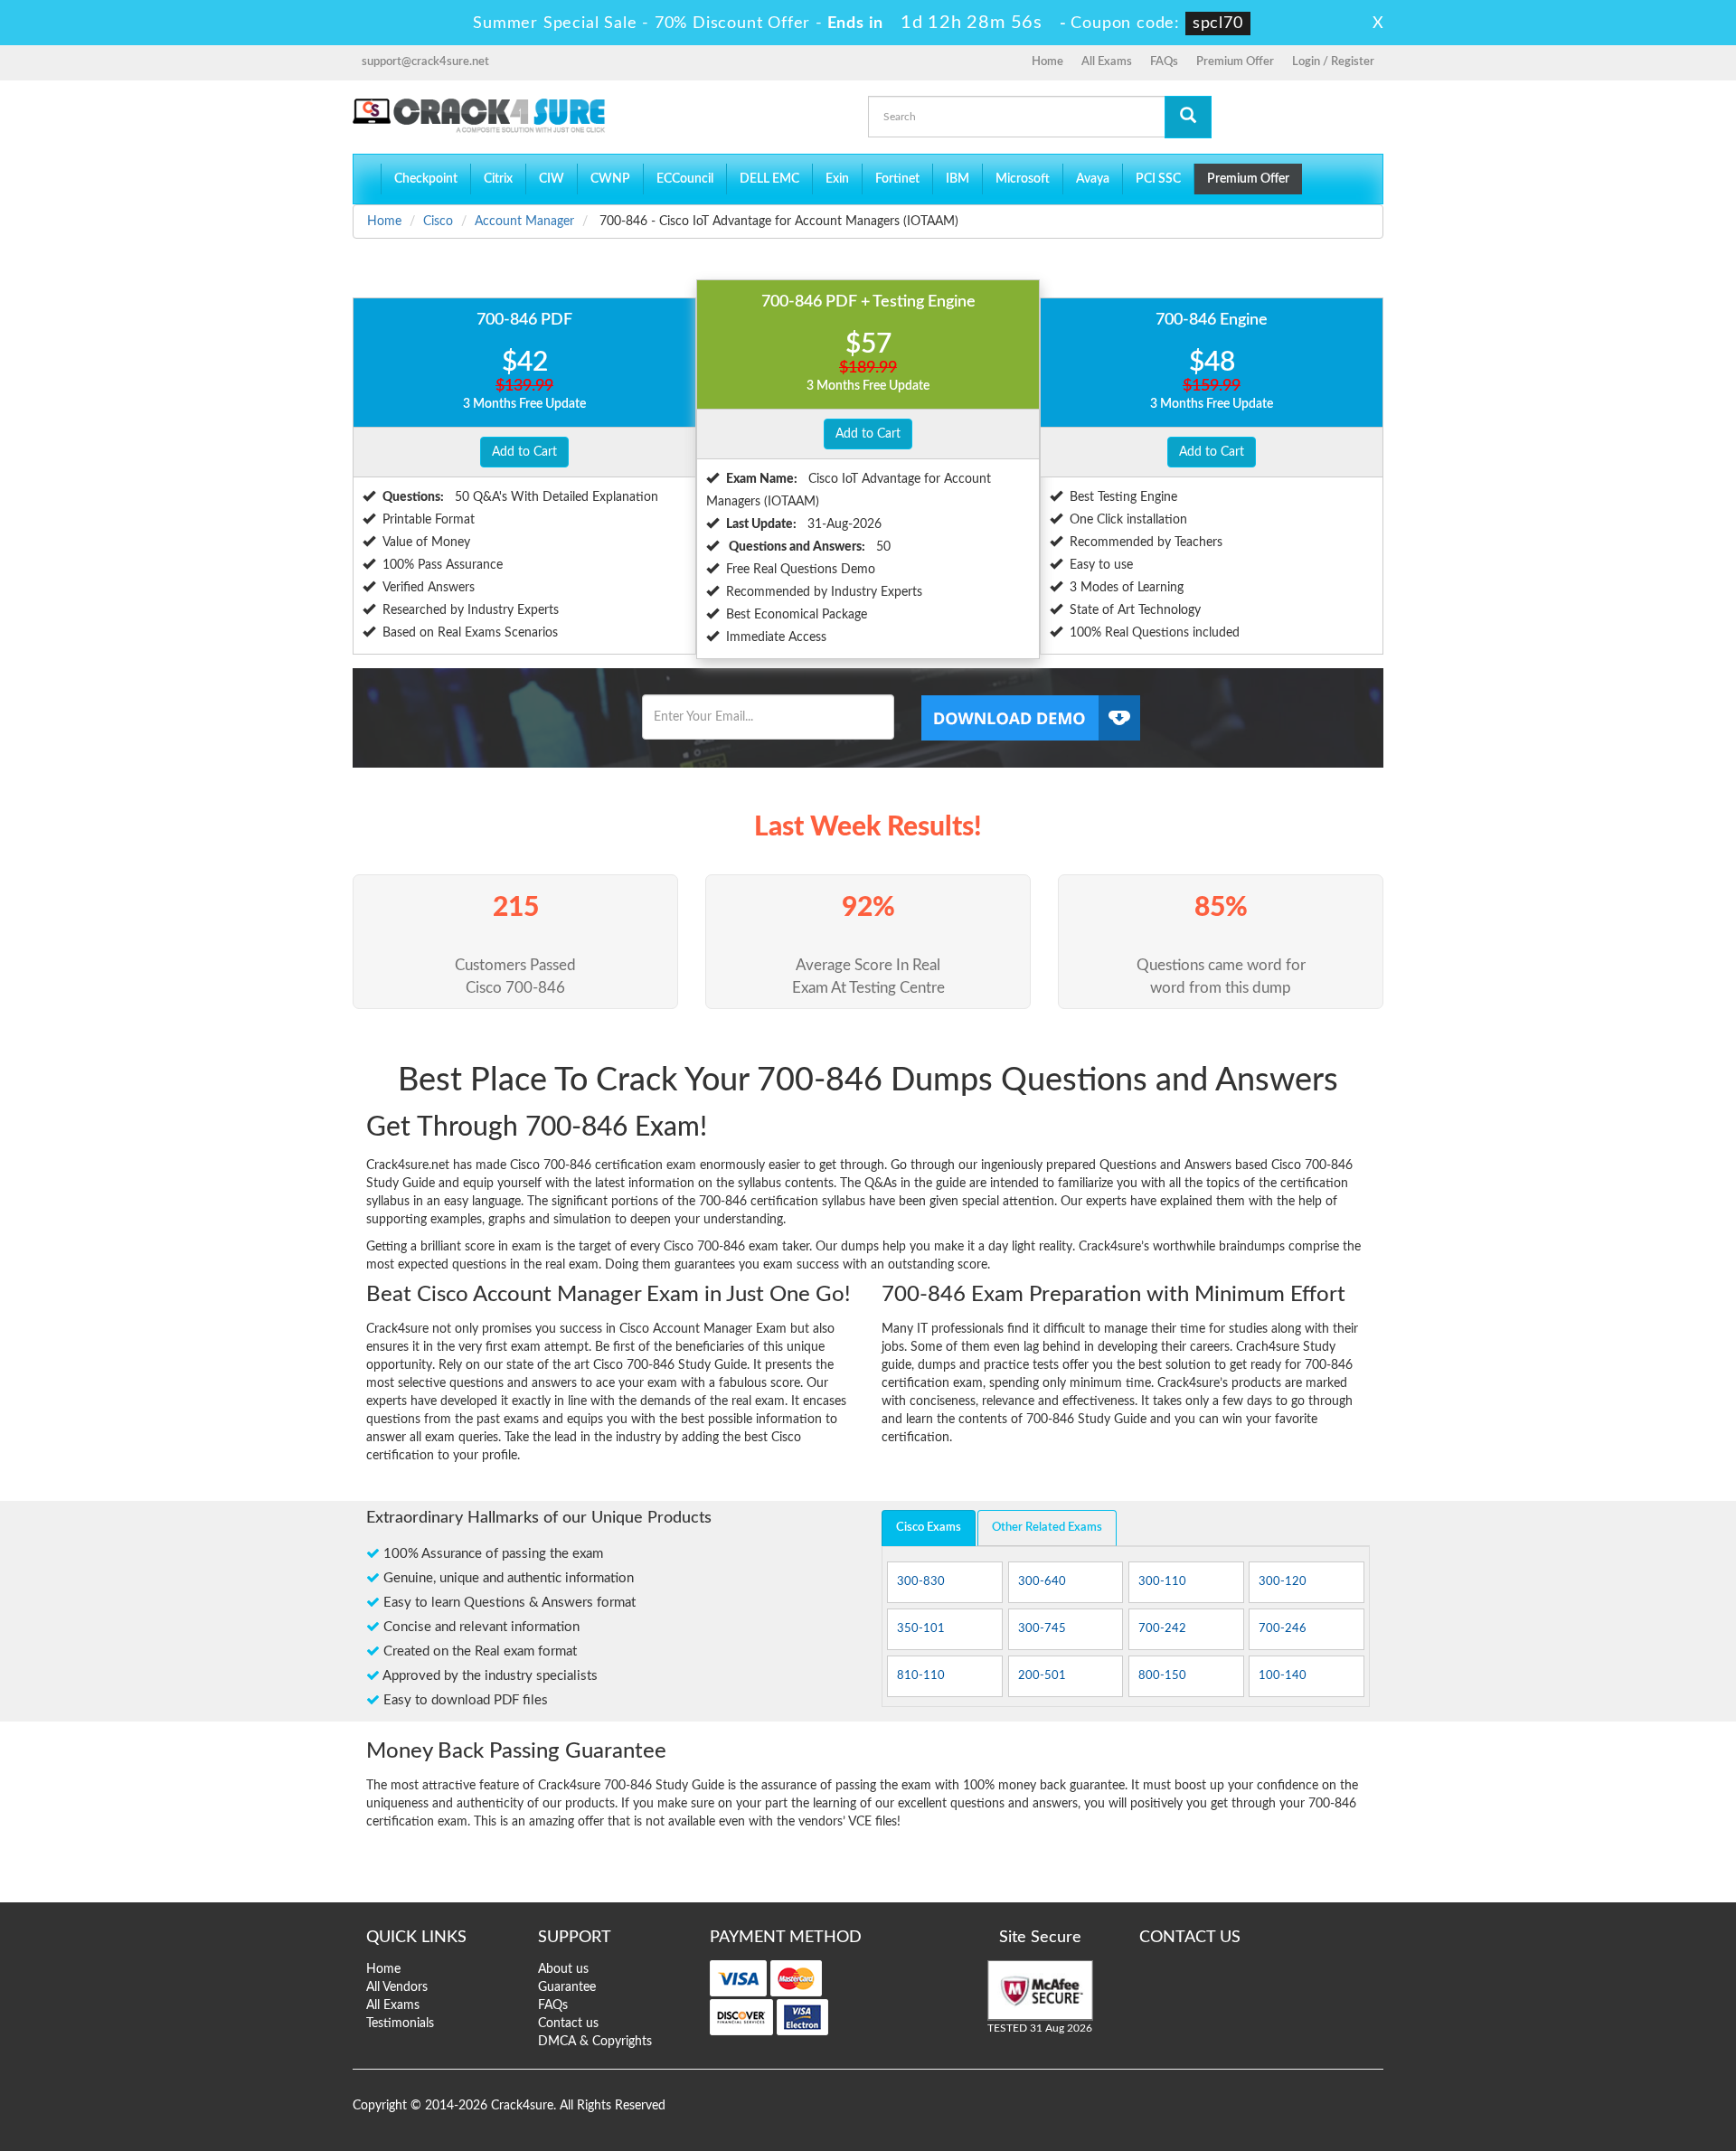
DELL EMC (769, 179)
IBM (958, 179)
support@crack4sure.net (425, 62)
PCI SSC (1158, 179)
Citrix (498, 179)
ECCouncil (685, 179)
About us (563, 1969)
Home (1047, 62)
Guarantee (567, 1987)
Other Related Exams (1047, 1528)
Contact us (568, 2024)
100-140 (1283, 1676)
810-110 (921, 1676)
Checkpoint (426, 179)
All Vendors (397, 1987)
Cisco (438, 222)
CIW (552, 179)
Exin (837, 179)
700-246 (1283, 1629)
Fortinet (897, 179)
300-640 (1042, 1582)
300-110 (1162, 1582)
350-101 (921, 1629)
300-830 (921, 1582)
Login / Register (1333, 62)
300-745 (1042, 1629)
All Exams (1107, 62)
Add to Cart (524, 452)
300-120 (1283, 1582)
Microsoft (1023, 179)
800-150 (1162, 1676)
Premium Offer (1235, 62)
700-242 (1162, 1629)
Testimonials (400, 2024)
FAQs (1164, 62)
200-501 (1042, 1676)
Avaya (1093, 179)
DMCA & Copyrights (595, 2042)
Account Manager (524, 222)
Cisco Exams (929, 1528)
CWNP (610, 179)
